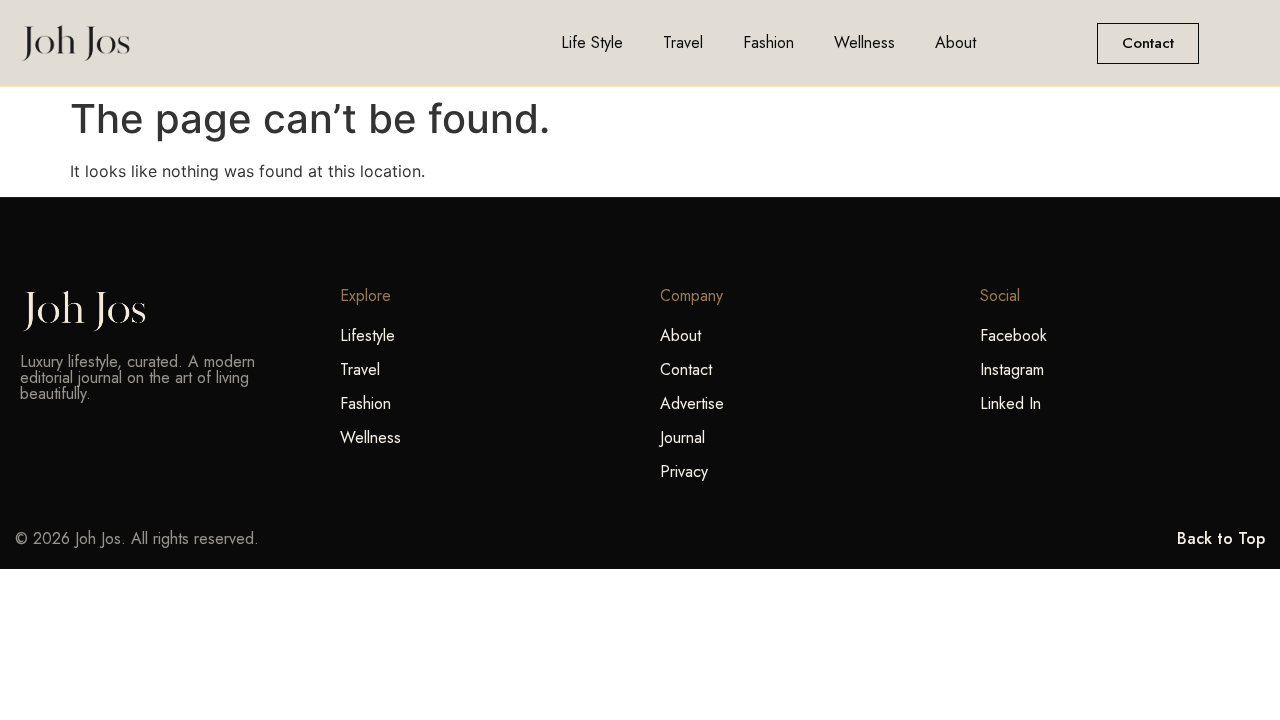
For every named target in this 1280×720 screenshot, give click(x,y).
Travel (683, 42)
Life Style (592, 42)
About (955, 42)
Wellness (864, 42)
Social (1000, 295)
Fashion (768, 42)
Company (691, 295)
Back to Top (1221, 538)
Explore (365, 295)
